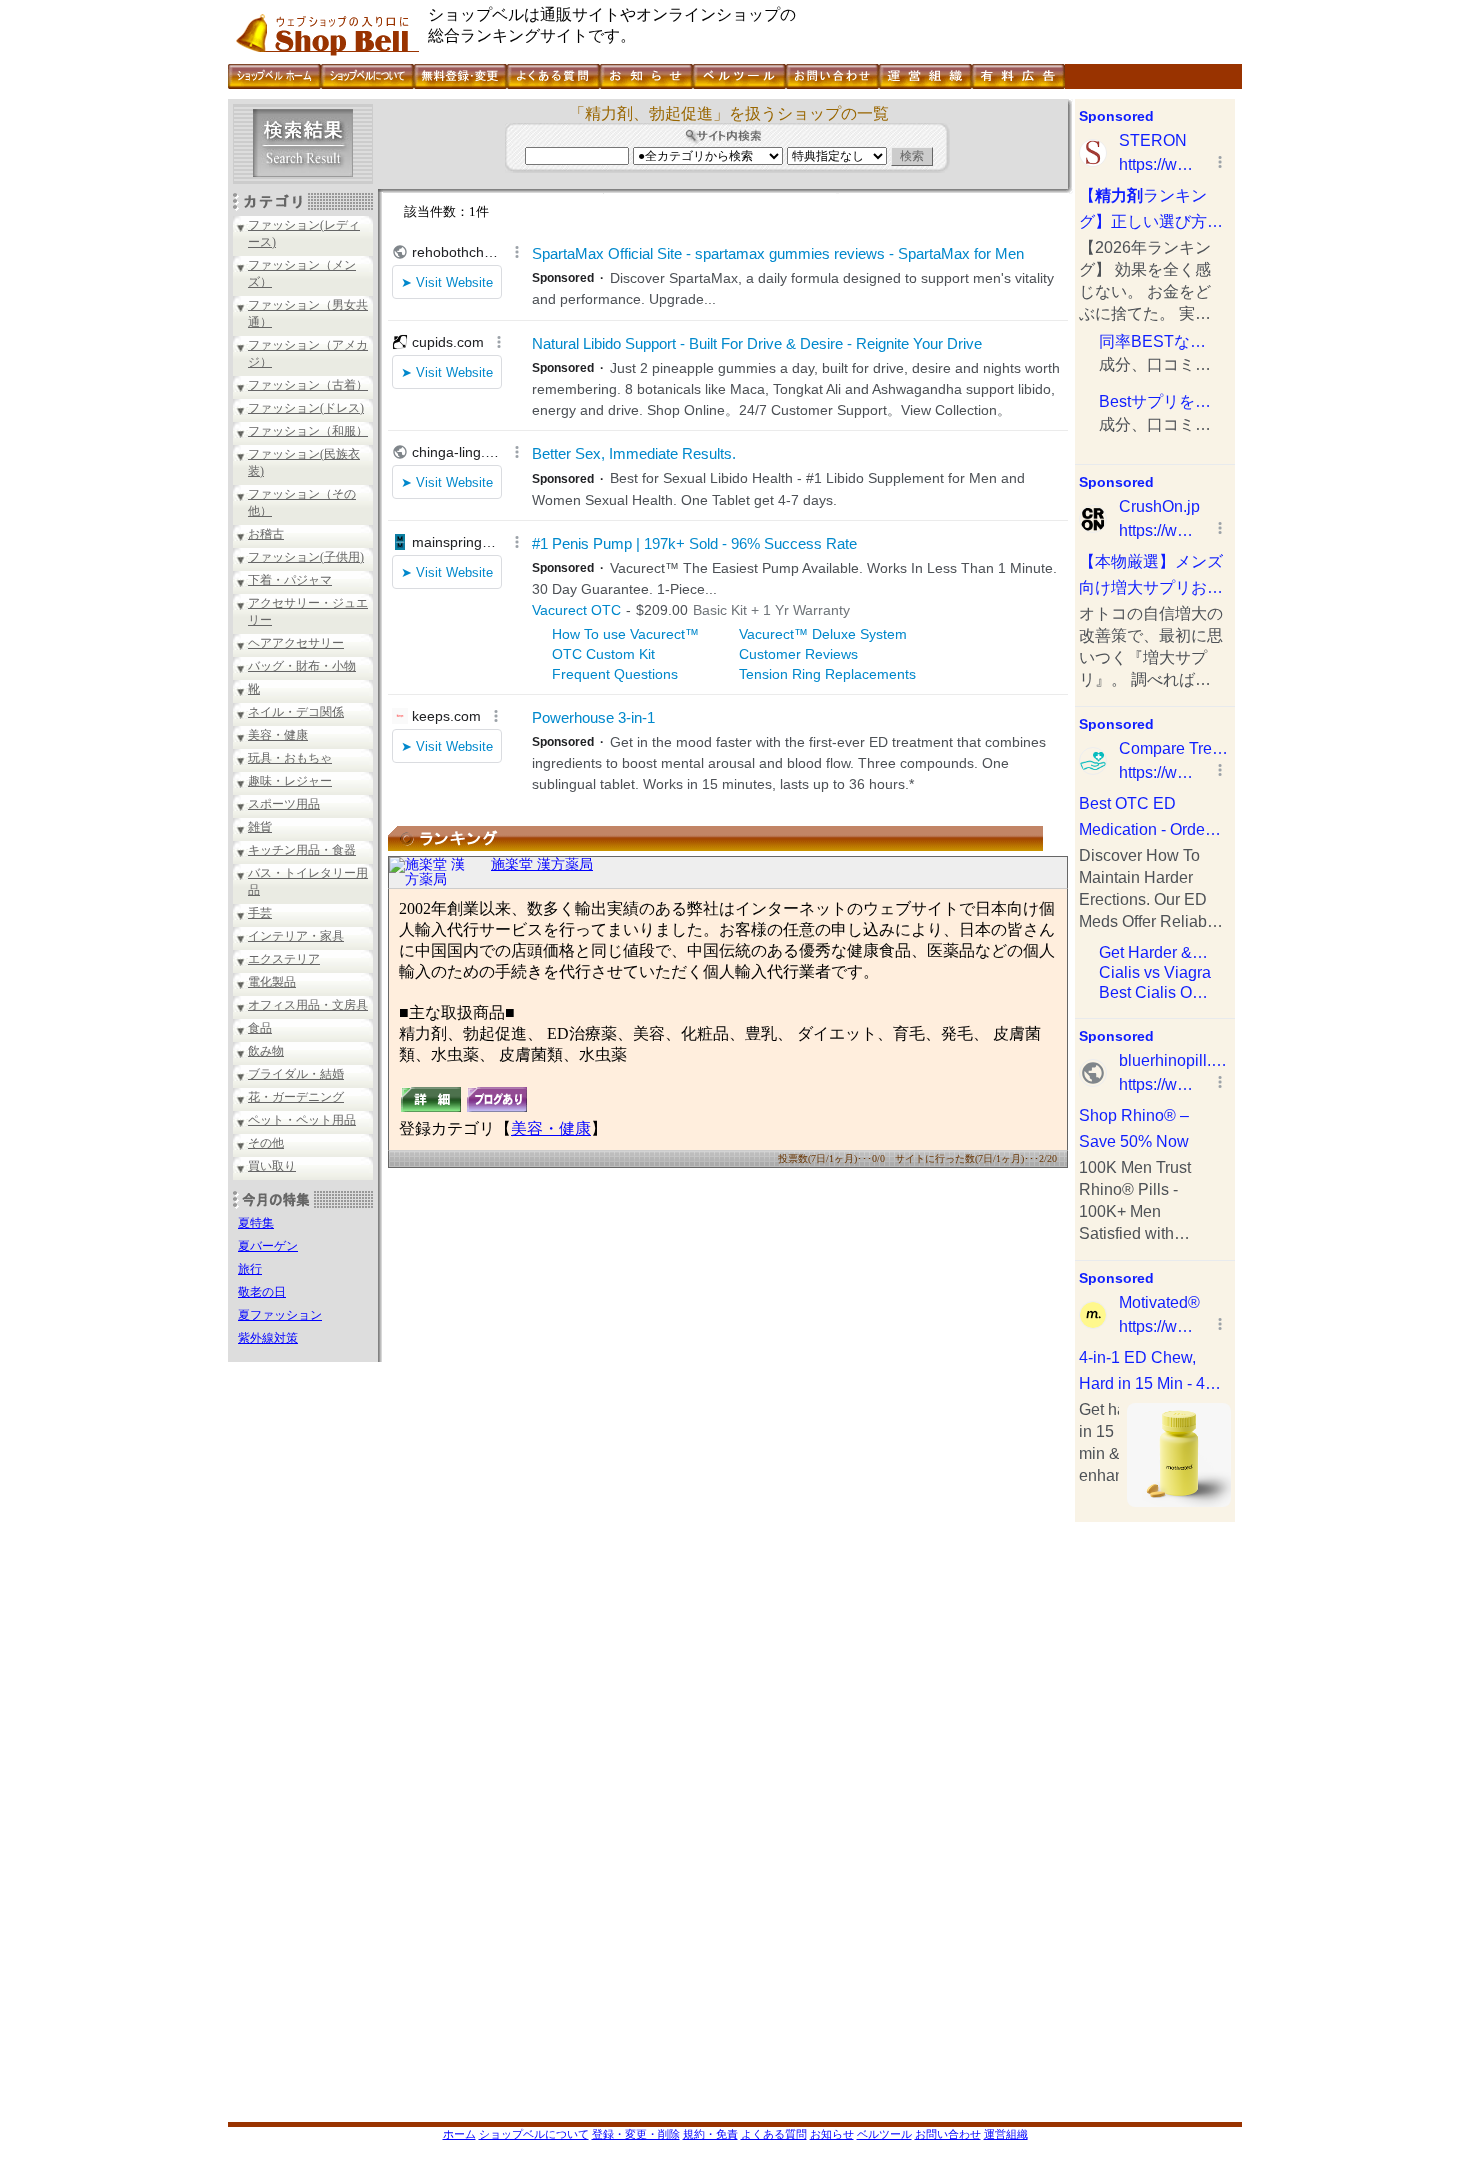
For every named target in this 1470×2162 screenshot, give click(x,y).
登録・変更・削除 (636, 2134)
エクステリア (284, 959)
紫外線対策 (268, 1338)
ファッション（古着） (308, 385)
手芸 (260, 913)
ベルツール (884, 2134)
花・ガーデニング (296, 1097)
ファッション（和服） (308, 431)
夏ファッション (280, 1315)
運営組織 (1006, 2134)
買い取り (272, 1166)
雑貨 (260, 827)
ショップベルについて (534, 2134)
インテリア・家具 (296, 936)
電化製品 (272, 982)
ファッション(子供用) (306, 557)
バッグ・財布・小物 (302, 666)
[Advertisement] (1155, 1822)
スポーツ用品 (284, 804)
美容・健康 (278, 735)
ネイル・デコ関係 (296, 712)
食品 (260, 1028)
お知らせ (832, 2134)
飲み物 (266, 1051)
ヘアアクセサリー (296, 643)
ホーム (459, 2134)
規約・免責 (710, 2134)
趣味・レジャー (290, 781)
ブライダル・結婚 (296, 1074)
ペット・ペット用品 (302, 1120)
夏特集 (256, 1223)
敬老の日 (262, 1292)
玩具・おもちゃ (290, 758)
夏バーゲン (268, 1246)
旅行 (250, 1269)
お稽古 (266, 534)
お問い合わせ (948, 2134)
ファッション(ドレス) (306, 408)
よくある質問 (774, 2134)
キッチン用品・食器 (302, 850)
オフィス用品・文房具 (308, 1005)
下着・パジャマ (290, 580)
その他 (266, 1143)
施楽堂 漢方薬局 (542, 864)
